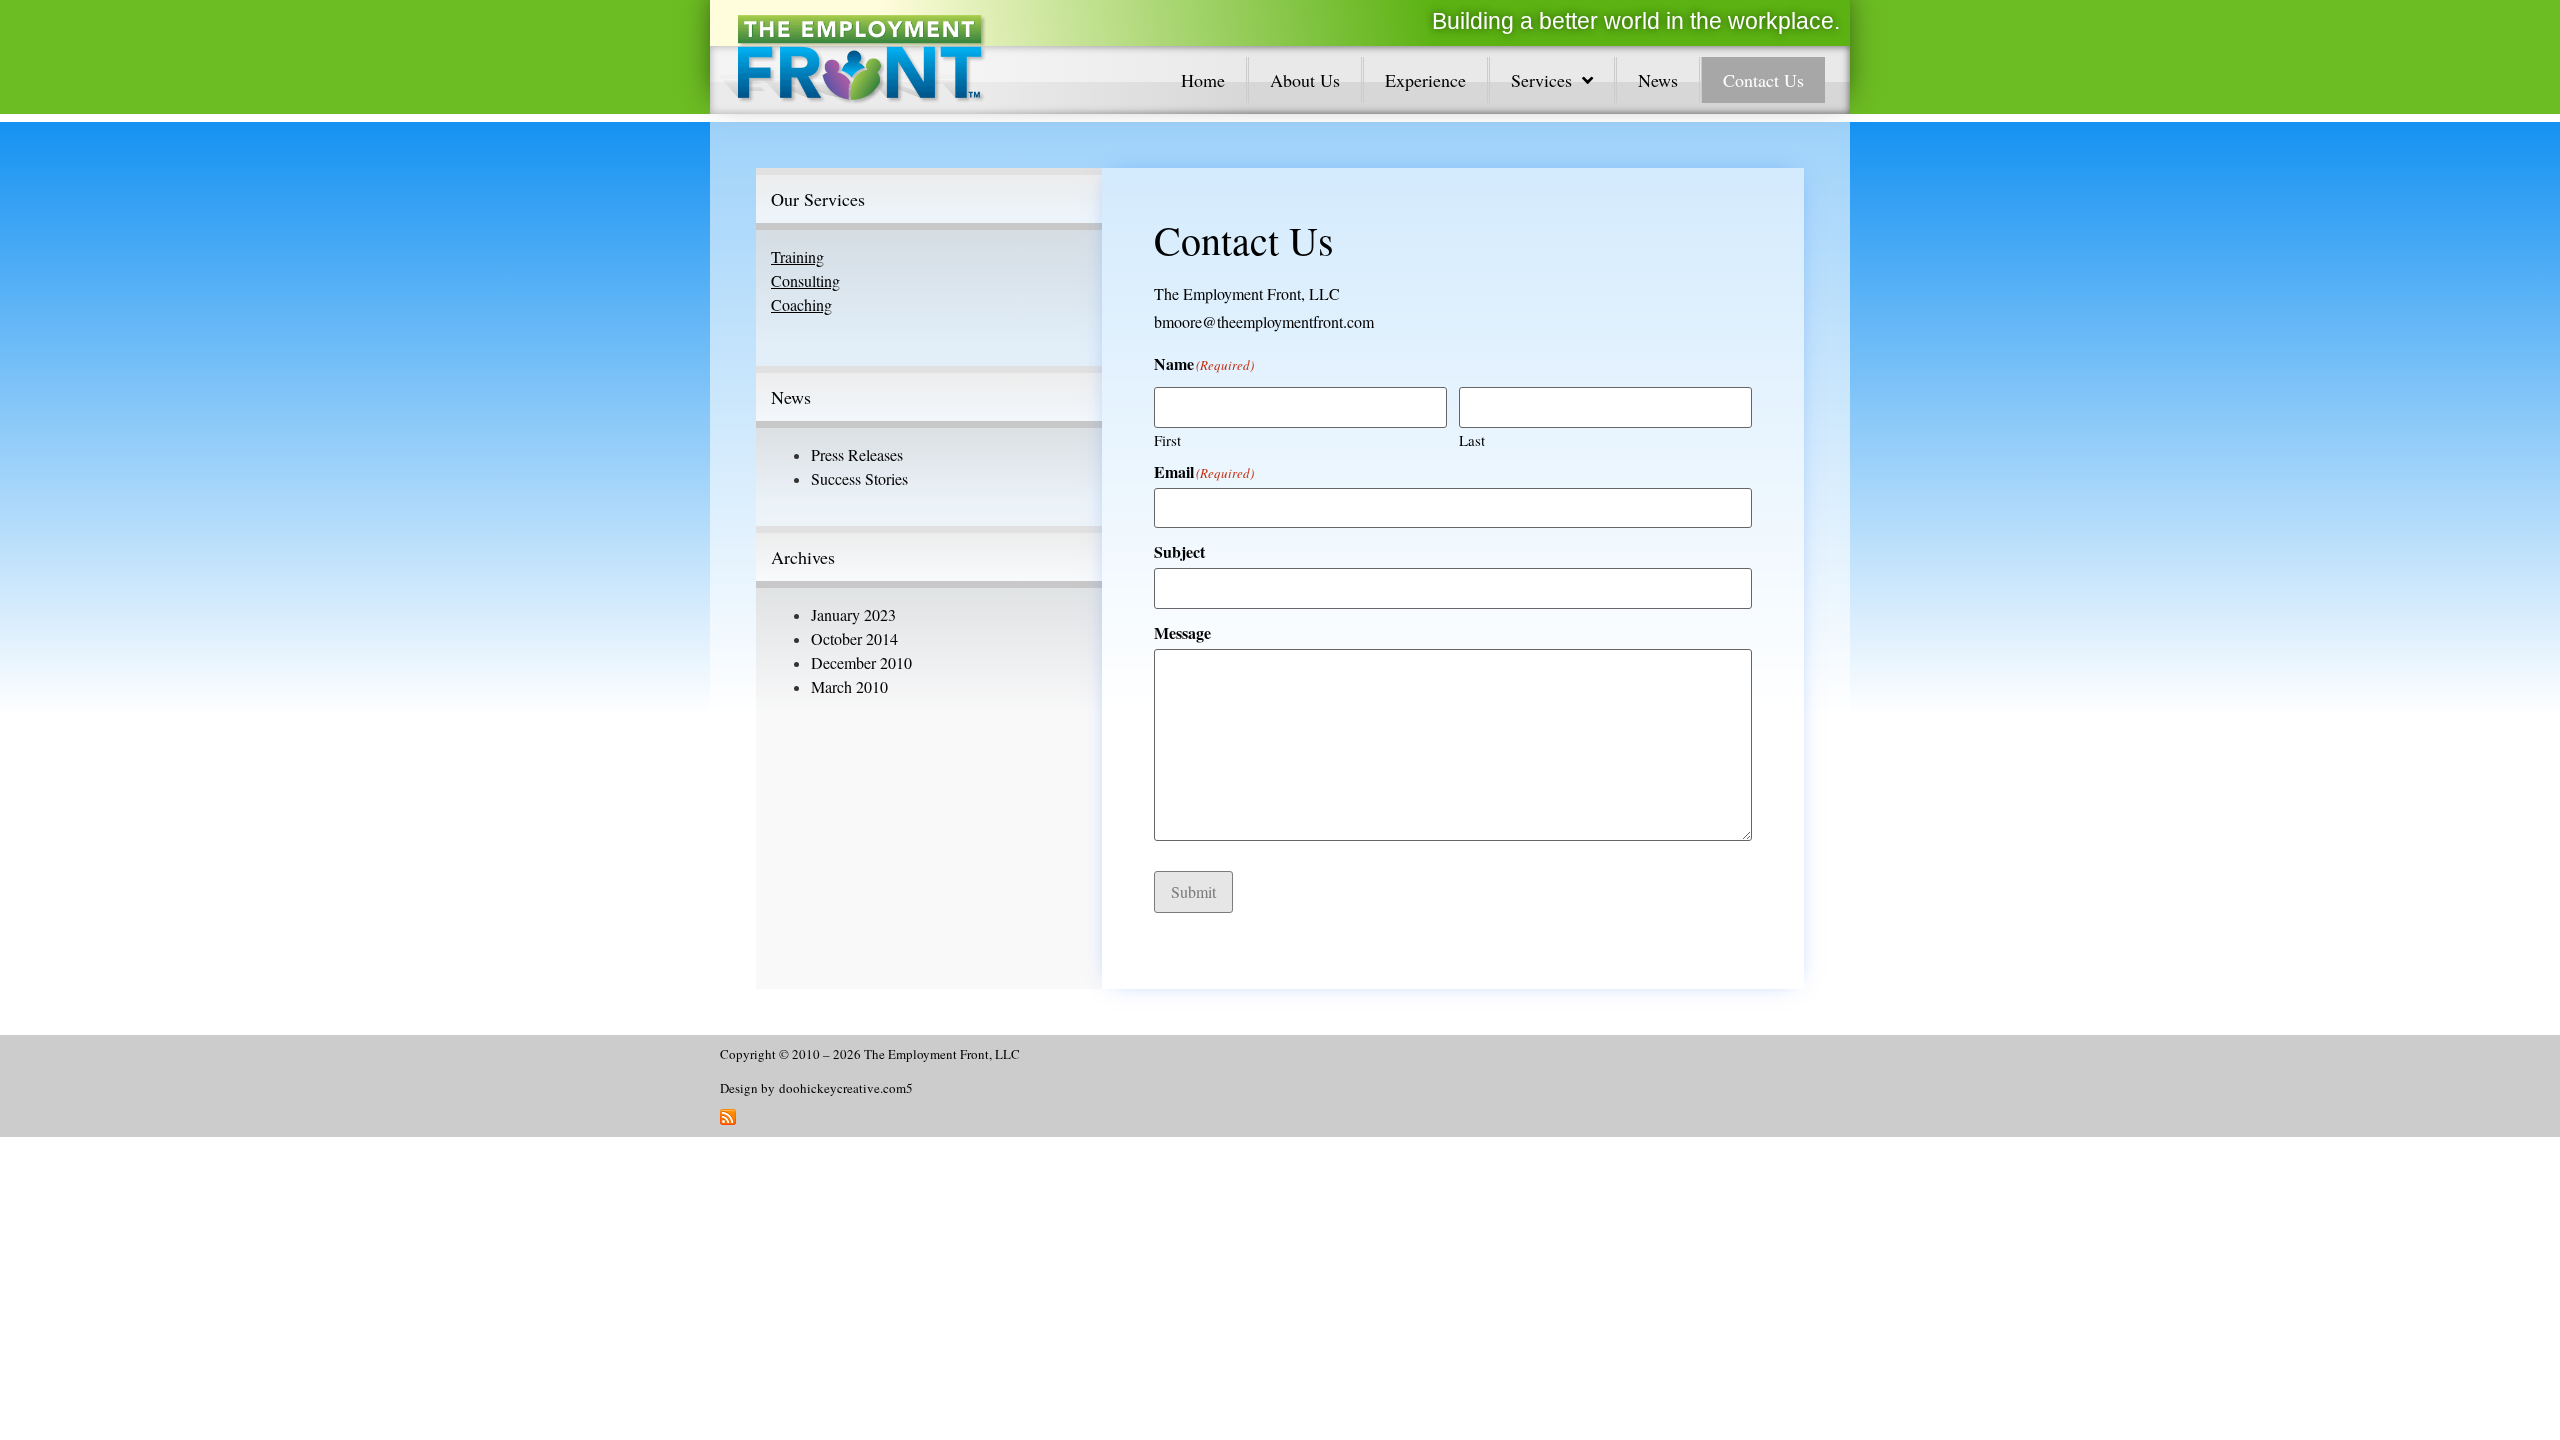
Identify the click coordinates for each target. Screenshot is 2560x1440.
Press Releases (857, 454)
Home (1203, 80)
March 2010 (849, 686)
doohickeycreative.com (842, 1088)
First (1167, 439)
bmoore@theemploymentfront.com (1264, 321)
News (1658, 80)
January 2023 (853, 614)
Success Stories (859, 478)
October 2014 (854, 638)
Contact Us (1763, 80)
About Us (1305, 80)
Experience (1425, 80)
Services (1541, 80)
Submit (1193, 891)
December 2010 (861, 662)
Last (1472, 439)
